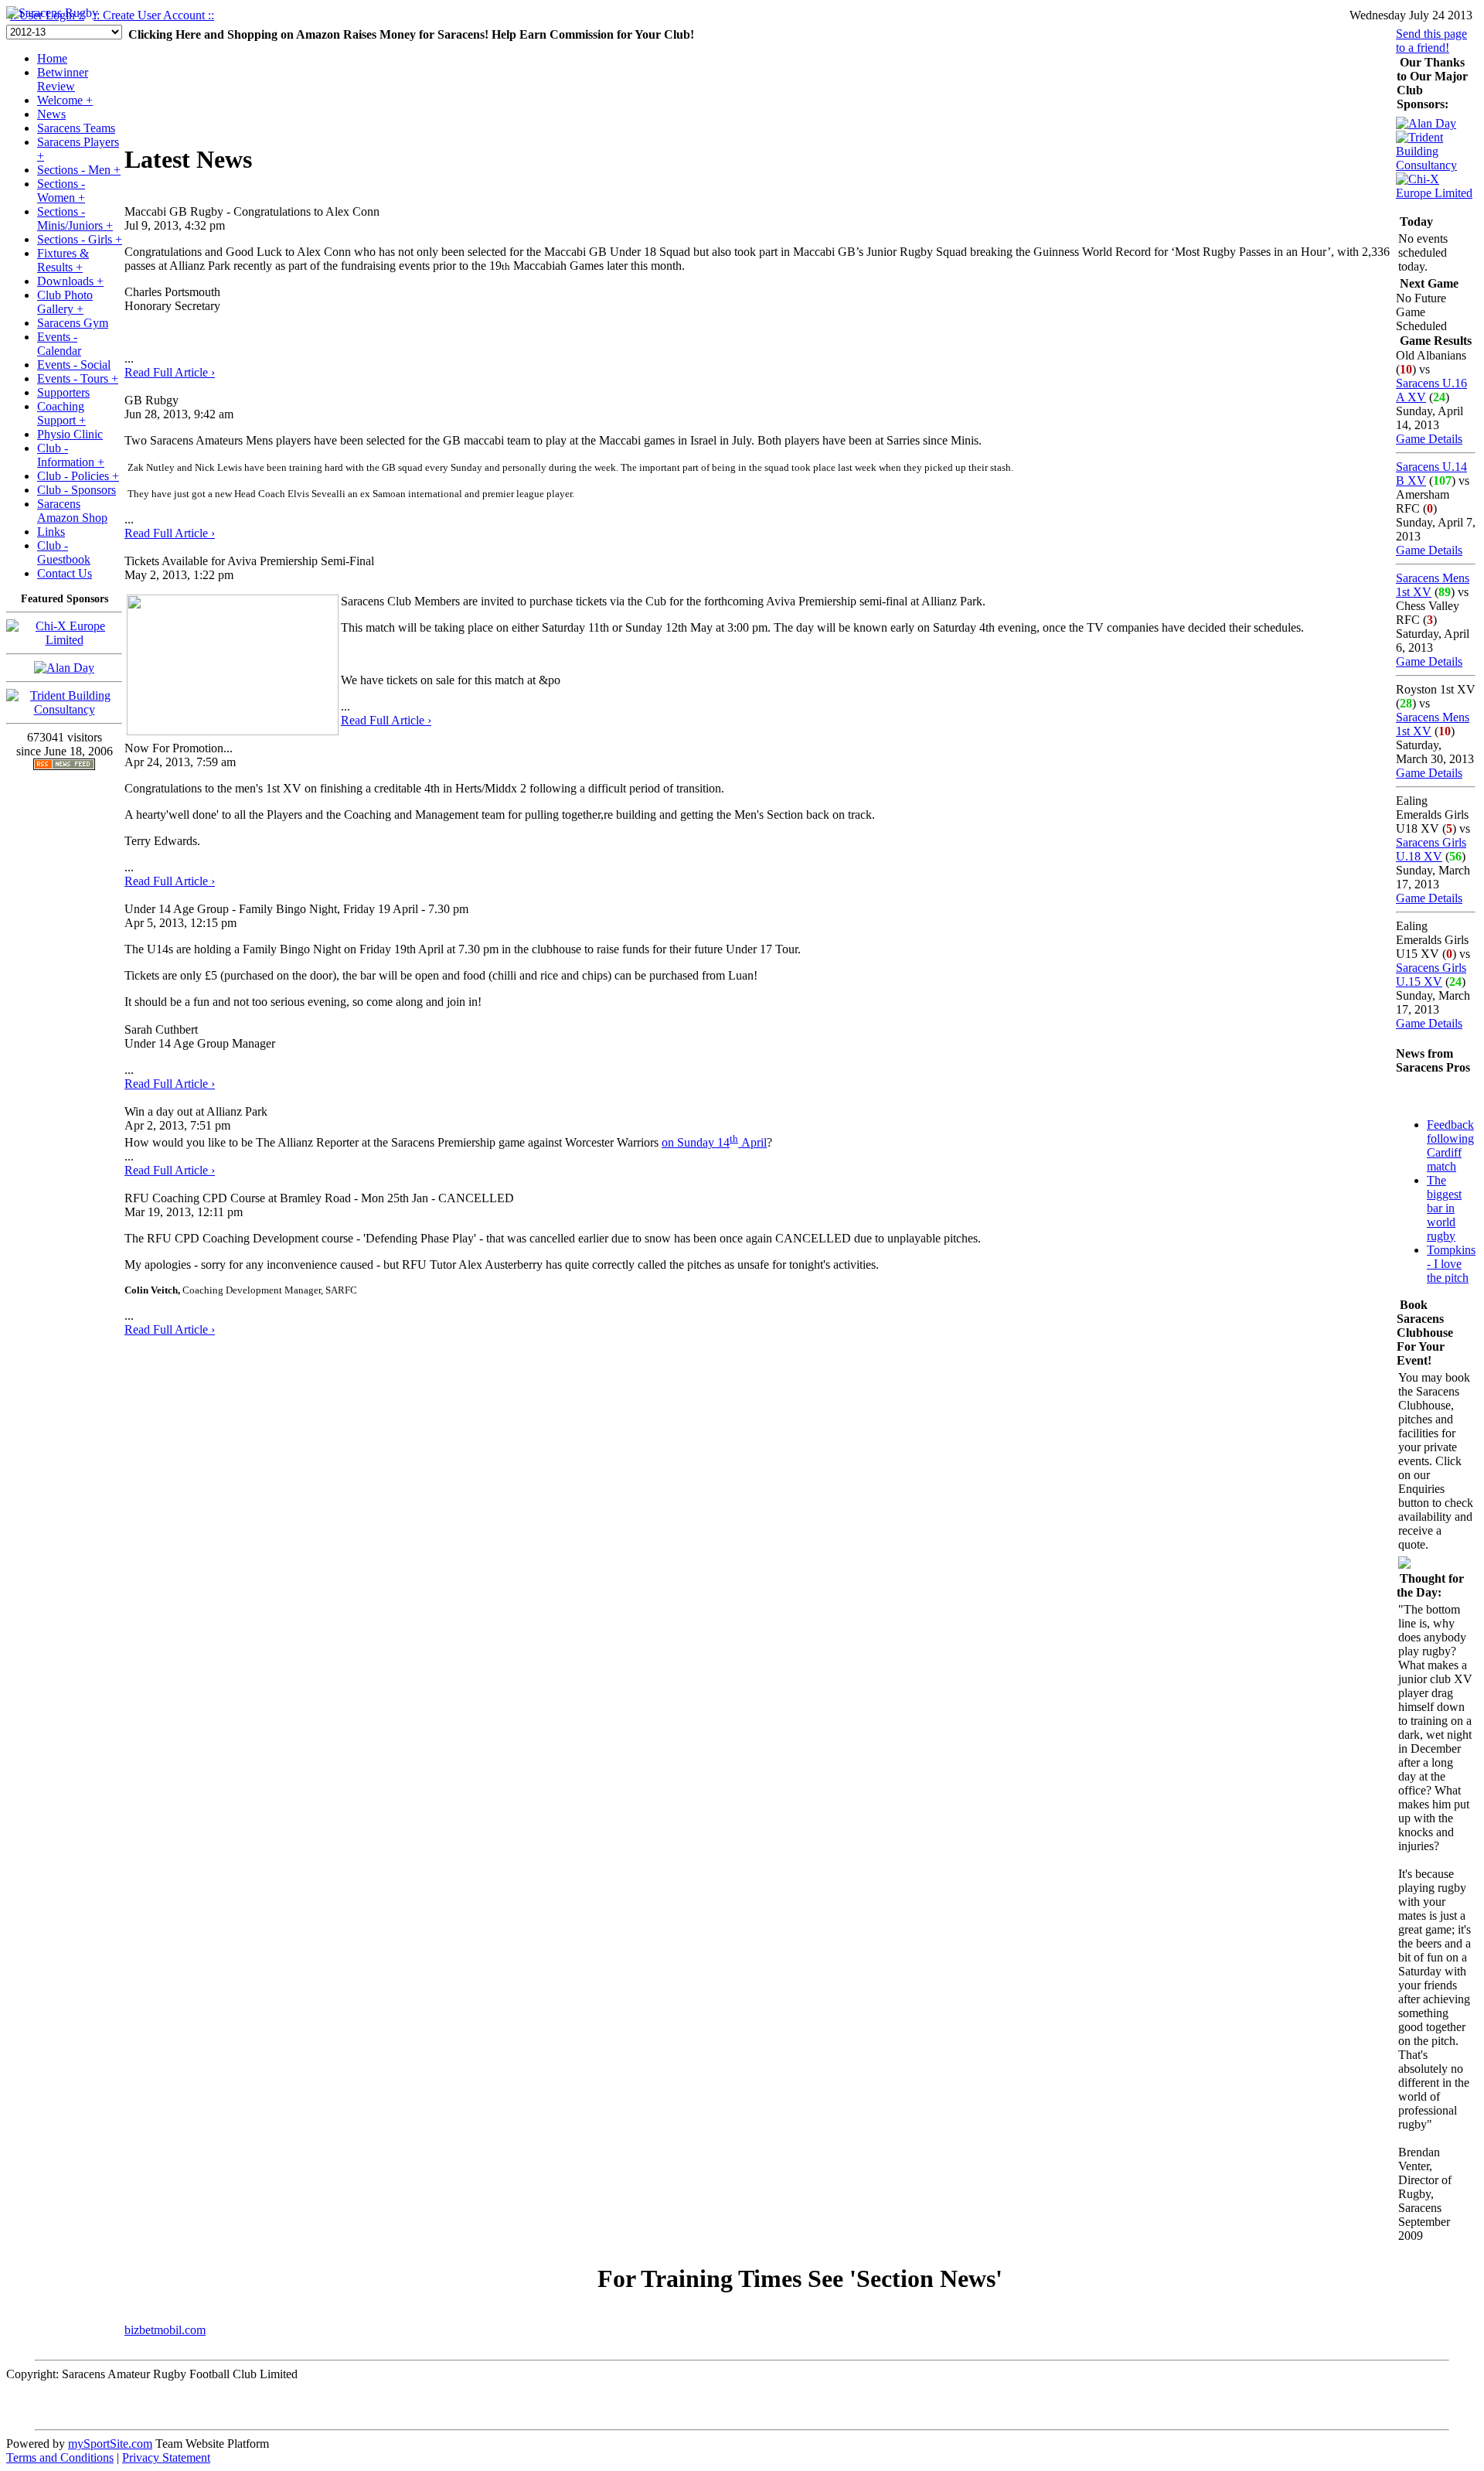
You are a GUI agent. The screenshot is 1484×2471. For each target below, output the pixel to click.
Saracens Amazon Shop (72, 511)
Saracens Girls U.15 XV (1431, 975)
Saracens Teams (76, 128)
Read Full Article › (170, 372)
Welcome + (65, 100)
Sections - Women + (61, 191)
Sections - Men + (79, 170)
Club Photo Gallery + (65, 302)
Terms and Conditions (60, 2457)
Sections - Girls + (80, 239)
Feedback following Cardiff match (1450, 1145)
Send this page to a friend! (1431, 41)
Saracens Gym (73, 323)
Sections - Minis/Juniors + (75, 218)
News (51, 114)
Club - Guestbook (64, 552)
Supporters (63, 392)
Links (51, 532)
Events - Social (74, 365)
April (752, 1142)
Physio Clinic (70, 434)
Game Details (1429, 439)
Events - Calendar (59, 344)
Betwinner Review (63, 79)
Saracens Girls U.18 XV (1431, 849)
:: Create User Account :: (154, 15)
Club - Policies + (78, 476)
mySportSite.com (110, 2444)
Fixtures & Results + (63, 260)
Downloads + (70, 281)
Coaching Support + (61, 413)
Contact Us (65, 573)
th (734, 1138)
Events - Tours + (78, 378)
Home (52, 58)
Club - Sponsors (77, 490)
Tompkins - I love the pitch (1451, 1264)
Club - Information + (71, 455)
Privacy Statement (166, 2457)
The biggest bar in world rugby (1444, 1208)
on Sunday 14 (696, 1142)
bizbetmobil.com (165, 2330)
